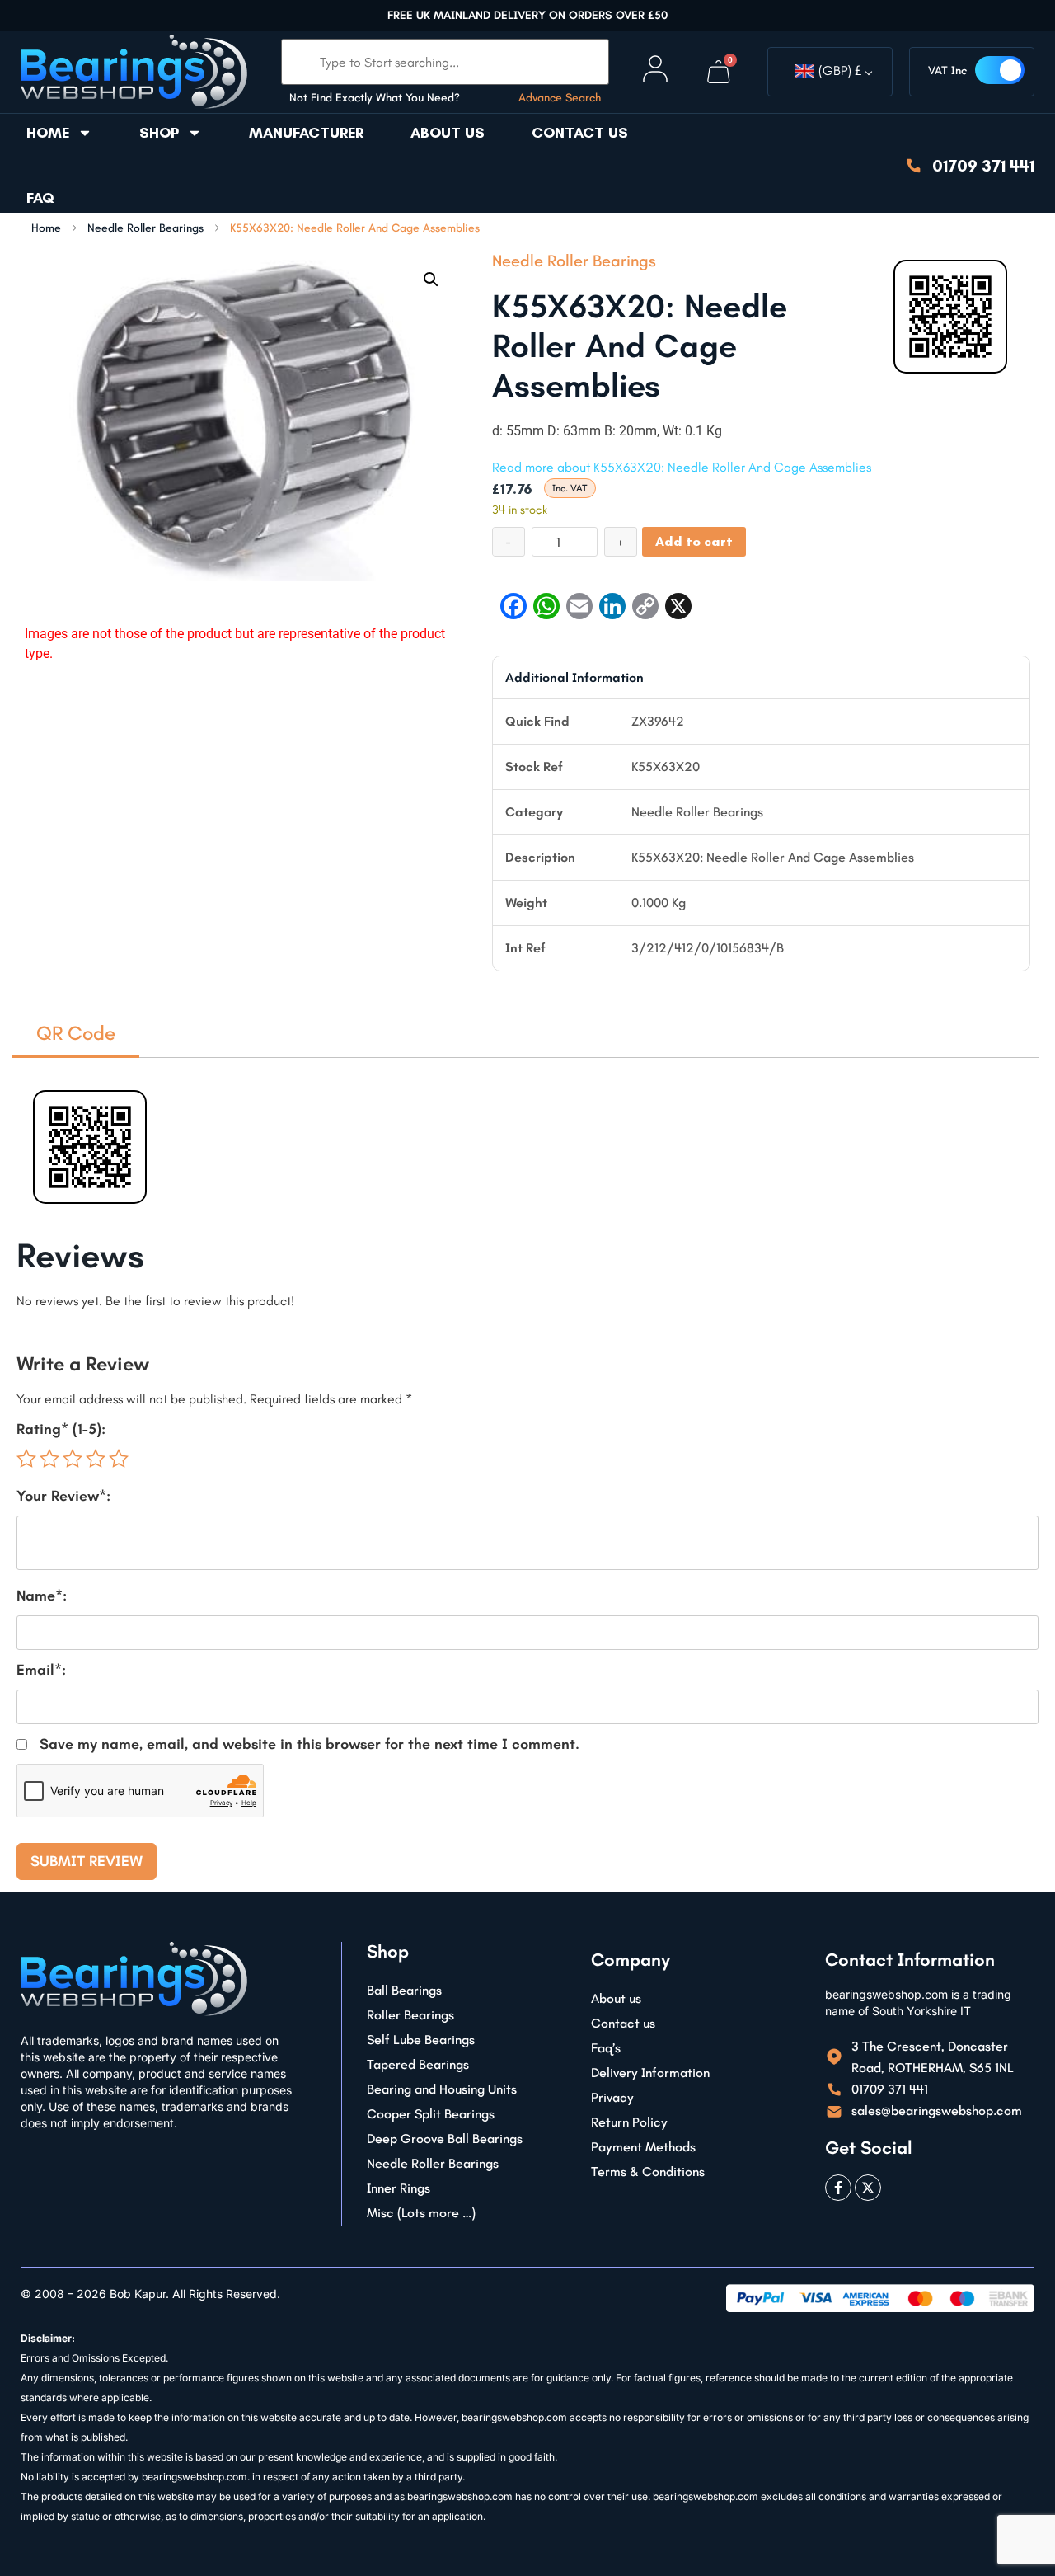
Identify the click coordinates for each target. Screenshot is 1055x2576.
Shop (159, 133)
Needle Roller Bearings (145, 228)
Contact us (580, 133)
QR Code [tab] (76, 1033)
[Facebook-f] (838, 2188)
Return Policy (629, 2122)
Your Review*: (63, 1496)
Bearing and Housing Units (442, 2089)
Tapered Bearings (418, 2064)
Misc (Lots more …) (421, 2213)
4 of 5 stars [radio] (96, 1459)
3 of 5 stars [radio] (73, 1459)
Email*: (41, 1670)
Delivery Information (650, 2073)
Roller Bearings (410, 2015)
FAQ (40, 198)
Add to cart (694, 541)
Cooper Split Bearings (431, 2114)
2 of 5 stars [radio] (49, 1459)
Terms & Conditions (648, 2172)
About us (448, 133)
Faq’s (606, 2048)
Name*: (42, 1596)
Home (48, 133)
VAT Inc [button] (947, 71)
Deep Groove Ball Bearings (445, 2139)
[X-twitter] (868, 2188)
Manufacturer (306, 133)
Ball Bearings (404, 1990)
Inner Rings (399, 2188)
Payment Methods (643, 2147)
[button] (431, 280)
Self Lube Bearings (421, 2040)
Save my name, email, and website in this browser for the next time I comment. (309, 1744)
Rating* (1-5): (61, 1429)
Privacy (612, 2097)
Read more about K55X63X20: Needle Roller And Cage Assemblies (682, 467)
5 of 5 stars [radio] (119, 1459)
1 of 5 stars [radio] (26, 1459)
